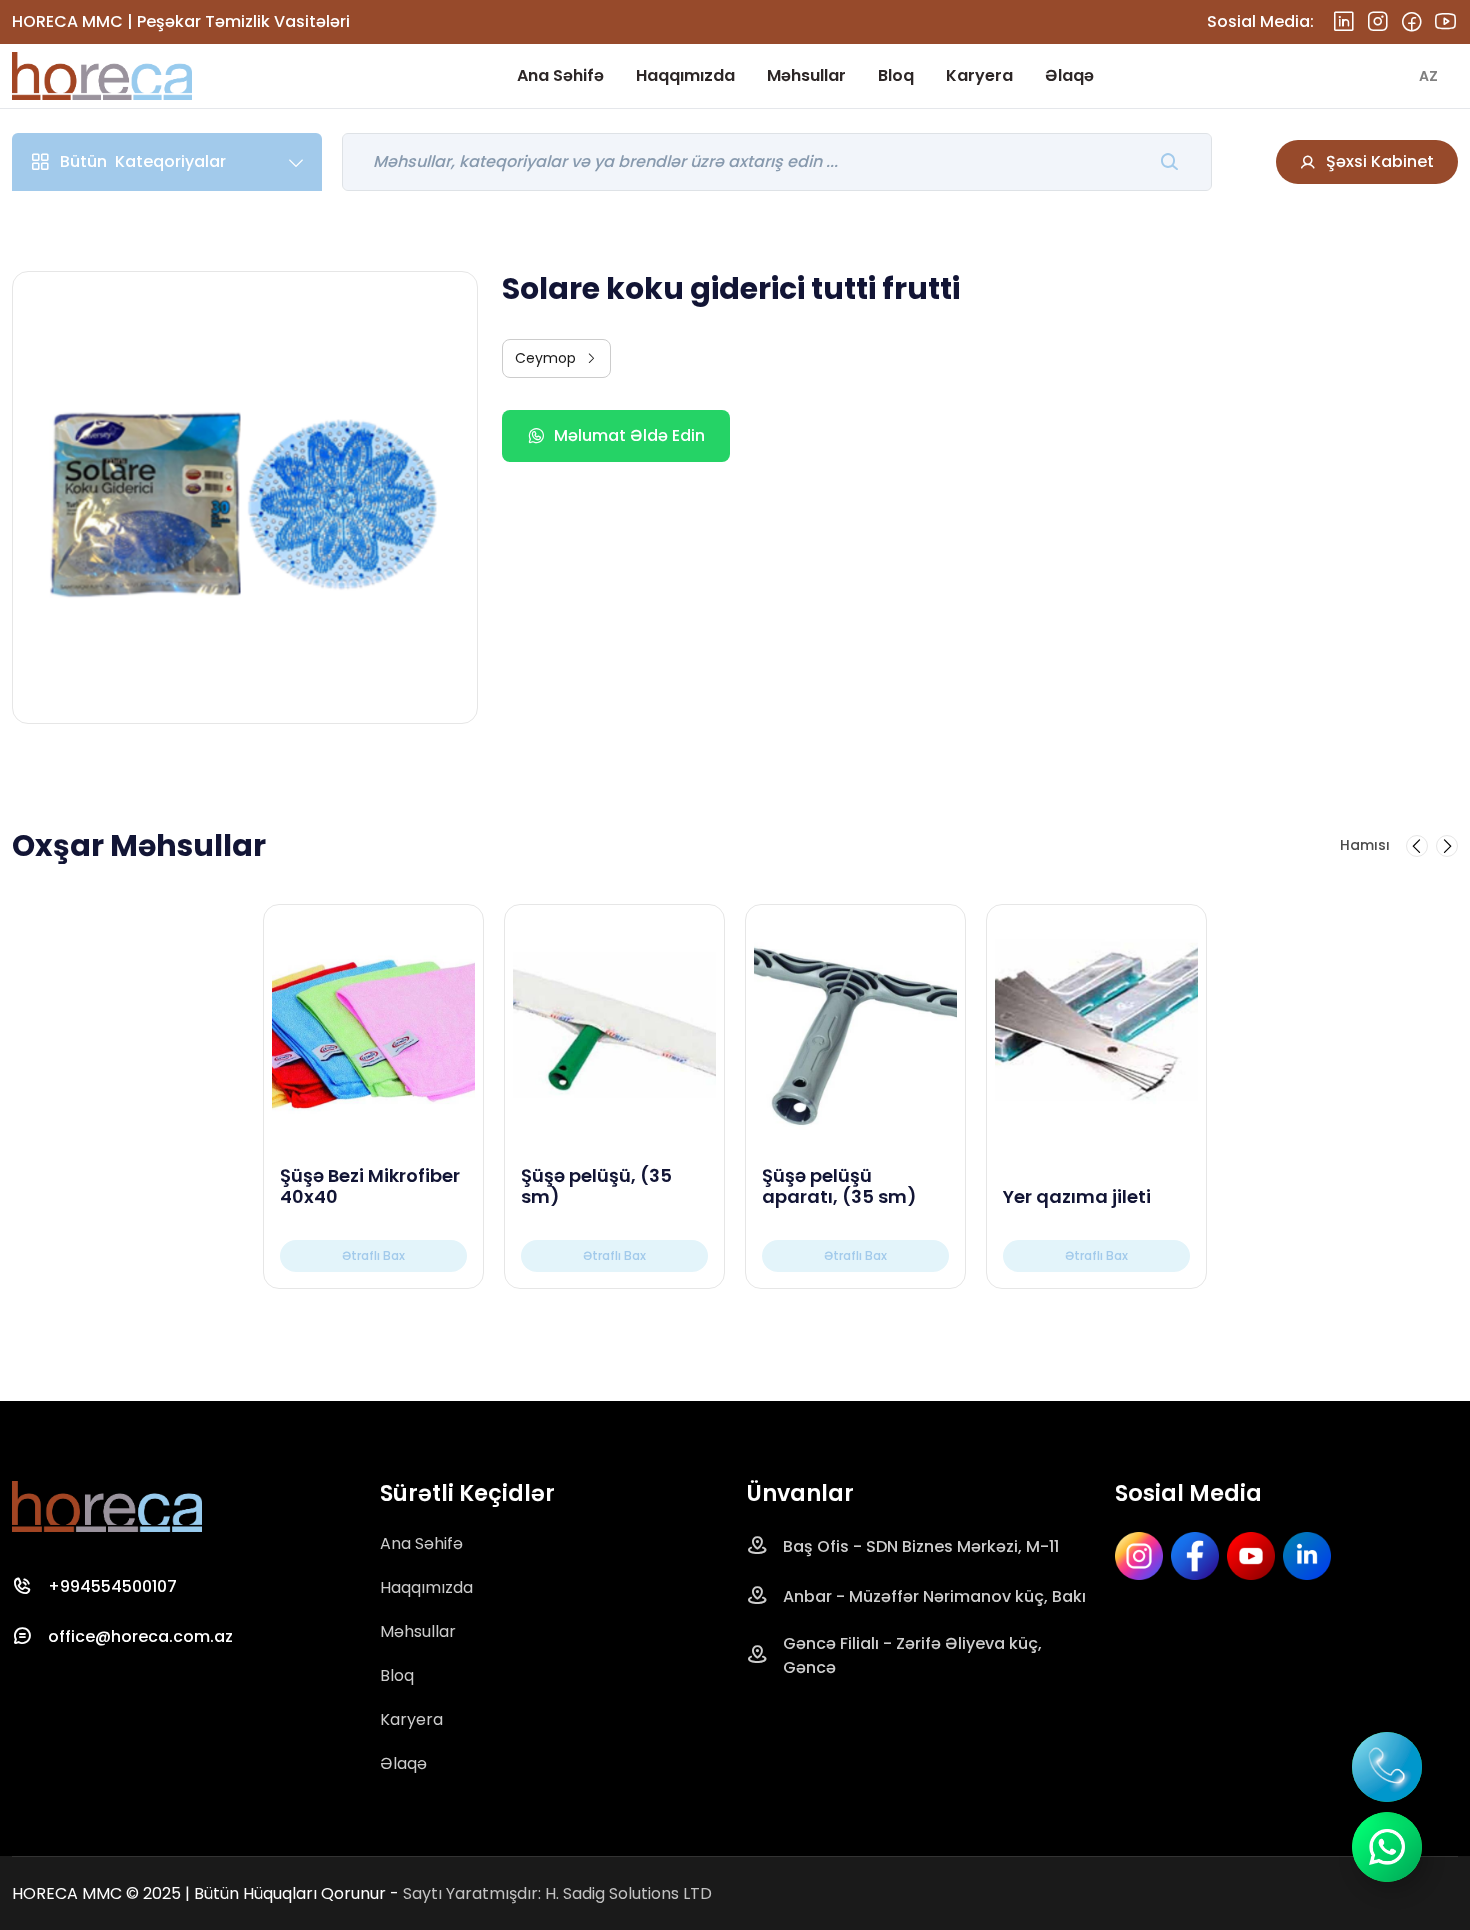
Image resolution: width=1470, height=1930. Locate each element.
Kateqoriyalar (143, 161)
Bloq (896, 75)
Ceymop (545, 358)
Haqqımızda (685, 75)
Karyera (979, 75)
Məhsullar (806, 75)
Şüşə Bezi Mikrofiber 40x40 (370, 1186)
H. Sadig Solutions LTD (628, 1893)
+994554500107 (112, 1586)
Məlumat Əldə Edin (629, 435)
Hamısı (1365, 845)
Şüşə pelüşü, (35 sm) (596, 1186)
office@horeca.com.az (140, 1636)
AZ (1428, 76)
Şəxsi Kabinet (1380, 161)
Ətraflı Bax (373, 1255)
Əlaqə (1069, 75)
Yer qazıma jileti (1077, 1197)
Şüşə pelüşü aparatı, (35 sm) (839, 1186)
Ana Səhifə (560, 75)
